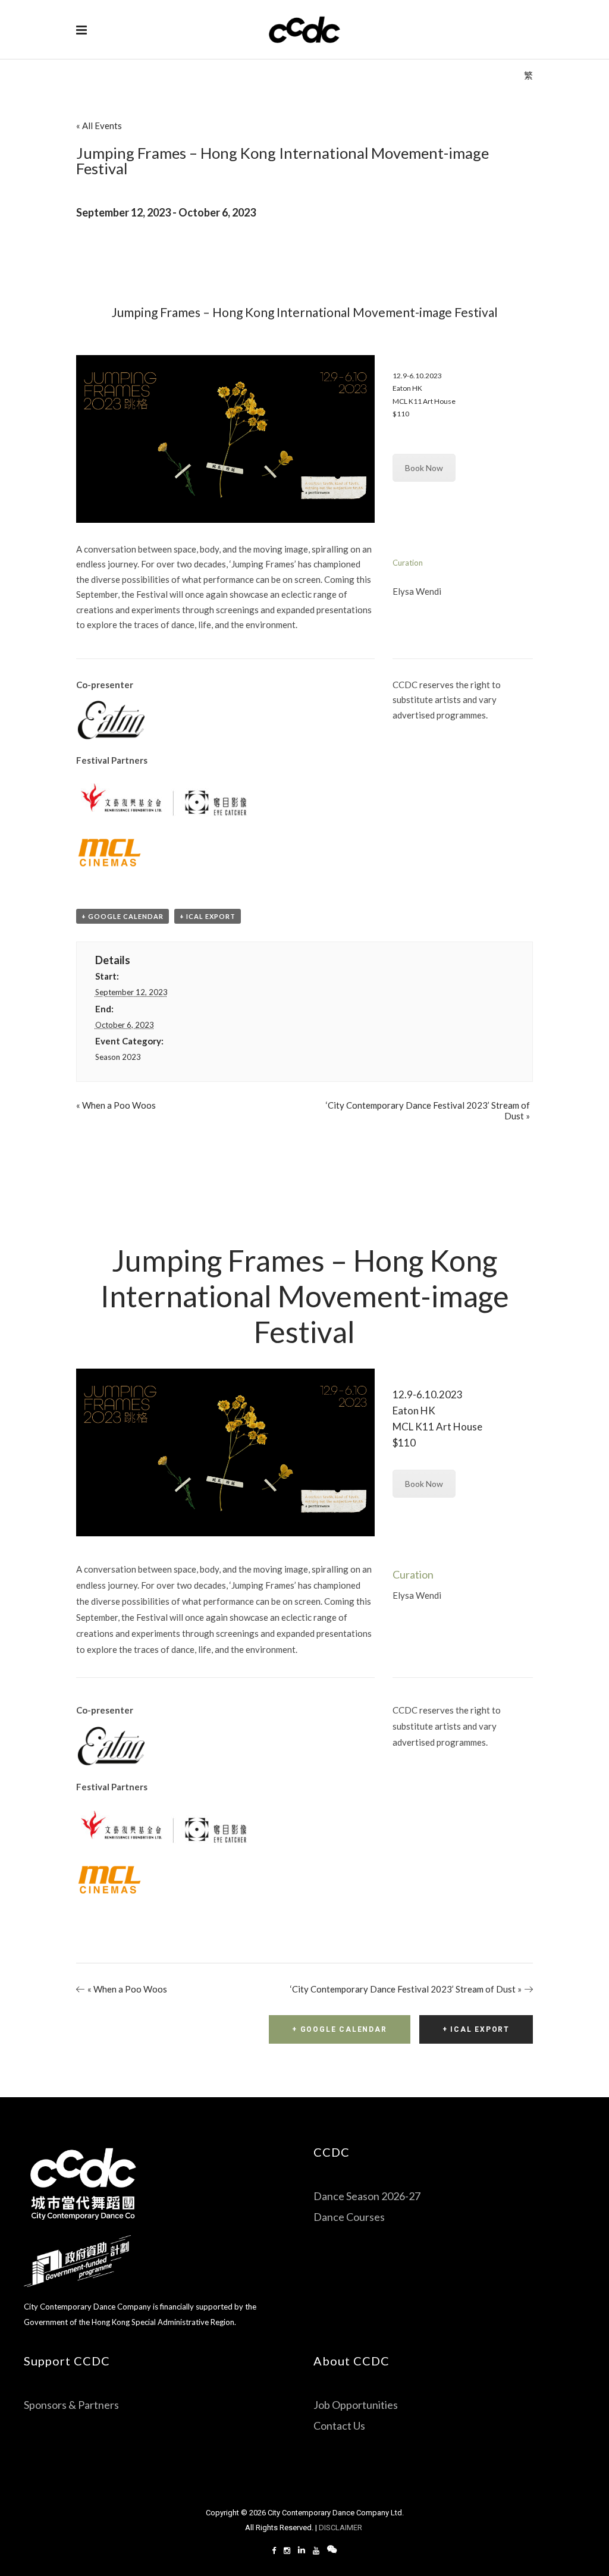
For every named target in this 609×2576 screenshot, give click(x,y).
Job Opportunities (356, 2405)
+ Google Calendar (123, 916)
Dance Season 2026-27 (367, 2196)
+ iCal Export (208, 916)
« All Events (99, 125)
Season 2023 (118, 1057)
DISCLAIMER (341, 2528)
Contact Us (339, 2426)
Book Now (424, 468)
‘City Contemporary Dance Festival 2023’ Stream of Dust (406, 1989)
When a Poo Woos (116, 1105)
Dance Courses (349, 2217)
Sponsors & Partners (71, 2405)
